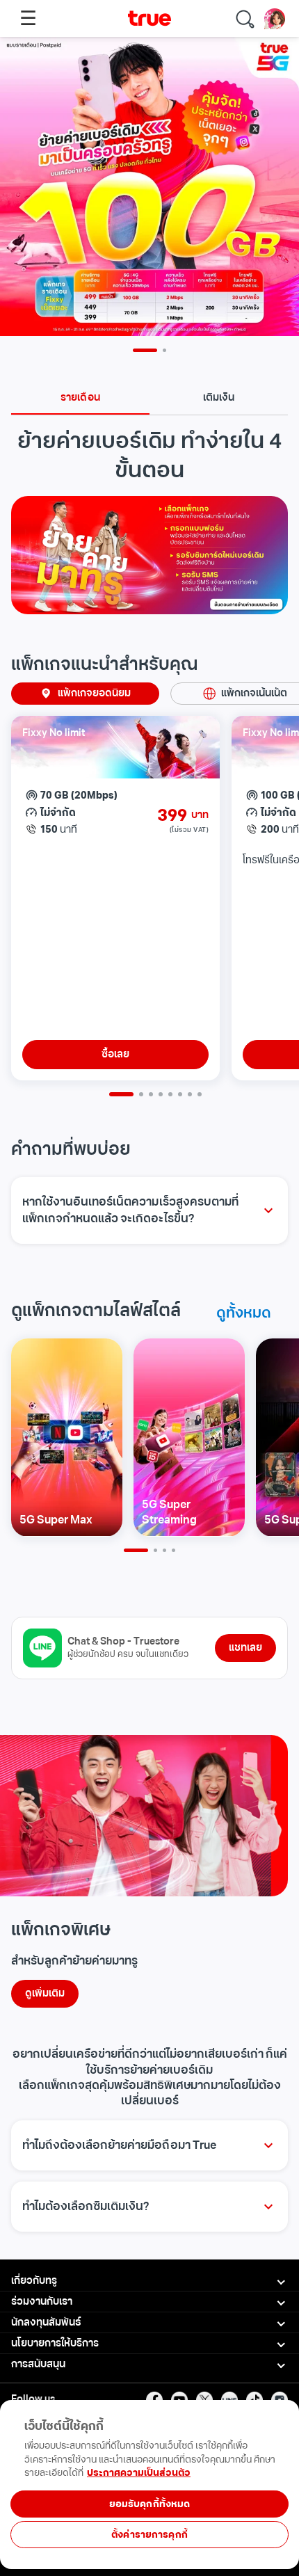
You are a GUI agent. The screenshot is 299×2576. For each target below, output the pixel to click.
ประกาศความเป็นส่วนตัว (139, 2473)
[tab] (80, 398)
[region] (149, 2529)
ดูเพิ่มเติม (45, 1993)
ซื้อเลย (115, 1054)
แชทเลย (245, 1648)
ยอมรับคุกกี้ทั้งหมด (150, 2504)
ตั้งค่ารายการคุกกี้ (149, 2535)
